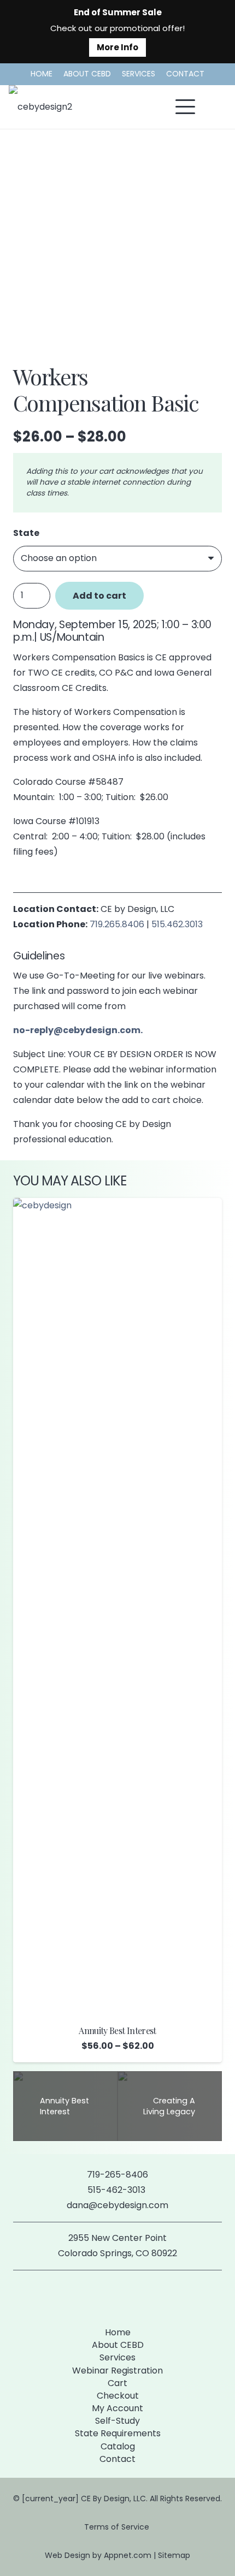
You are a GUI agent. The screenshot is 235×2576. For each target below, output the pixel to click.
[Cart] (214, 107)
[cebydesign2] (40, 107)
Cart (117, 2383)
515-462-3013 (117, 2190)
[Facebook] (100, 2296)
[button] (185, 107)
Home (118, 2332)
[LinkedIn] (135, 2296)
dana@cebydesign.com (117, 2205)
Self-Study (117, 2421)
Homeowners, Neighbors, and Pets (117, 1420)
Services (117, 2357)
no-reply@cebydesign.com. (78, 1030)
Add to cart (99, 596)
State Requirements (118, 2433)
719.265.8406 (117, 924)
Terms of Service (118, 2527)
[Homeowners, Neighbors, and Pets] (117, 1302)
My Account (117, 2408)
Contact (117, 2459)
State (26, 533)
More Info (117, 47)
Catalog (118, 2446)
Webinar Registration (117, 2371)
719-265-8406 (117, 2175)
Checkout (118, 2396)
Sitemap (174, 2555)
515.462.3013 (177, 924)
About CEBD (118, 2345)
